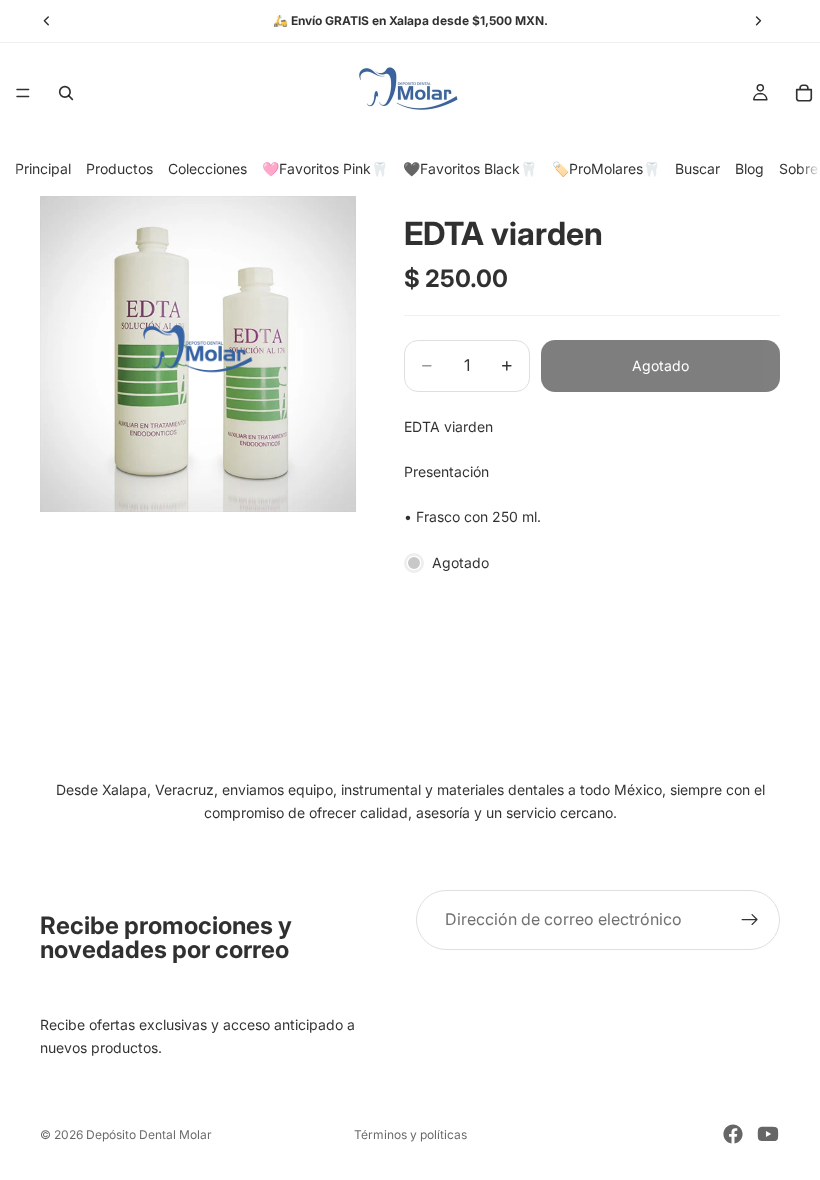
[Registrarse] (750, 920)
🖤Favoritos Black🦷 (470, 168)
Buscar (697, 168)
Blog (749, 168)
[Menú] (23, 93)
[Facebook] (733, 1134)
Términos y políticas (410, 1134)
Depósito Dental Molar (149, 1134)
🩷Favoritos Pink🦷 (325, 168)
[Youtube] (768, 1134)
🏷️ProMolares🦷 (606, 168)
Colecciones (207, 168)
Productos (119, 168)
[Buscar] (66, 93)
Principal (43, 168)
